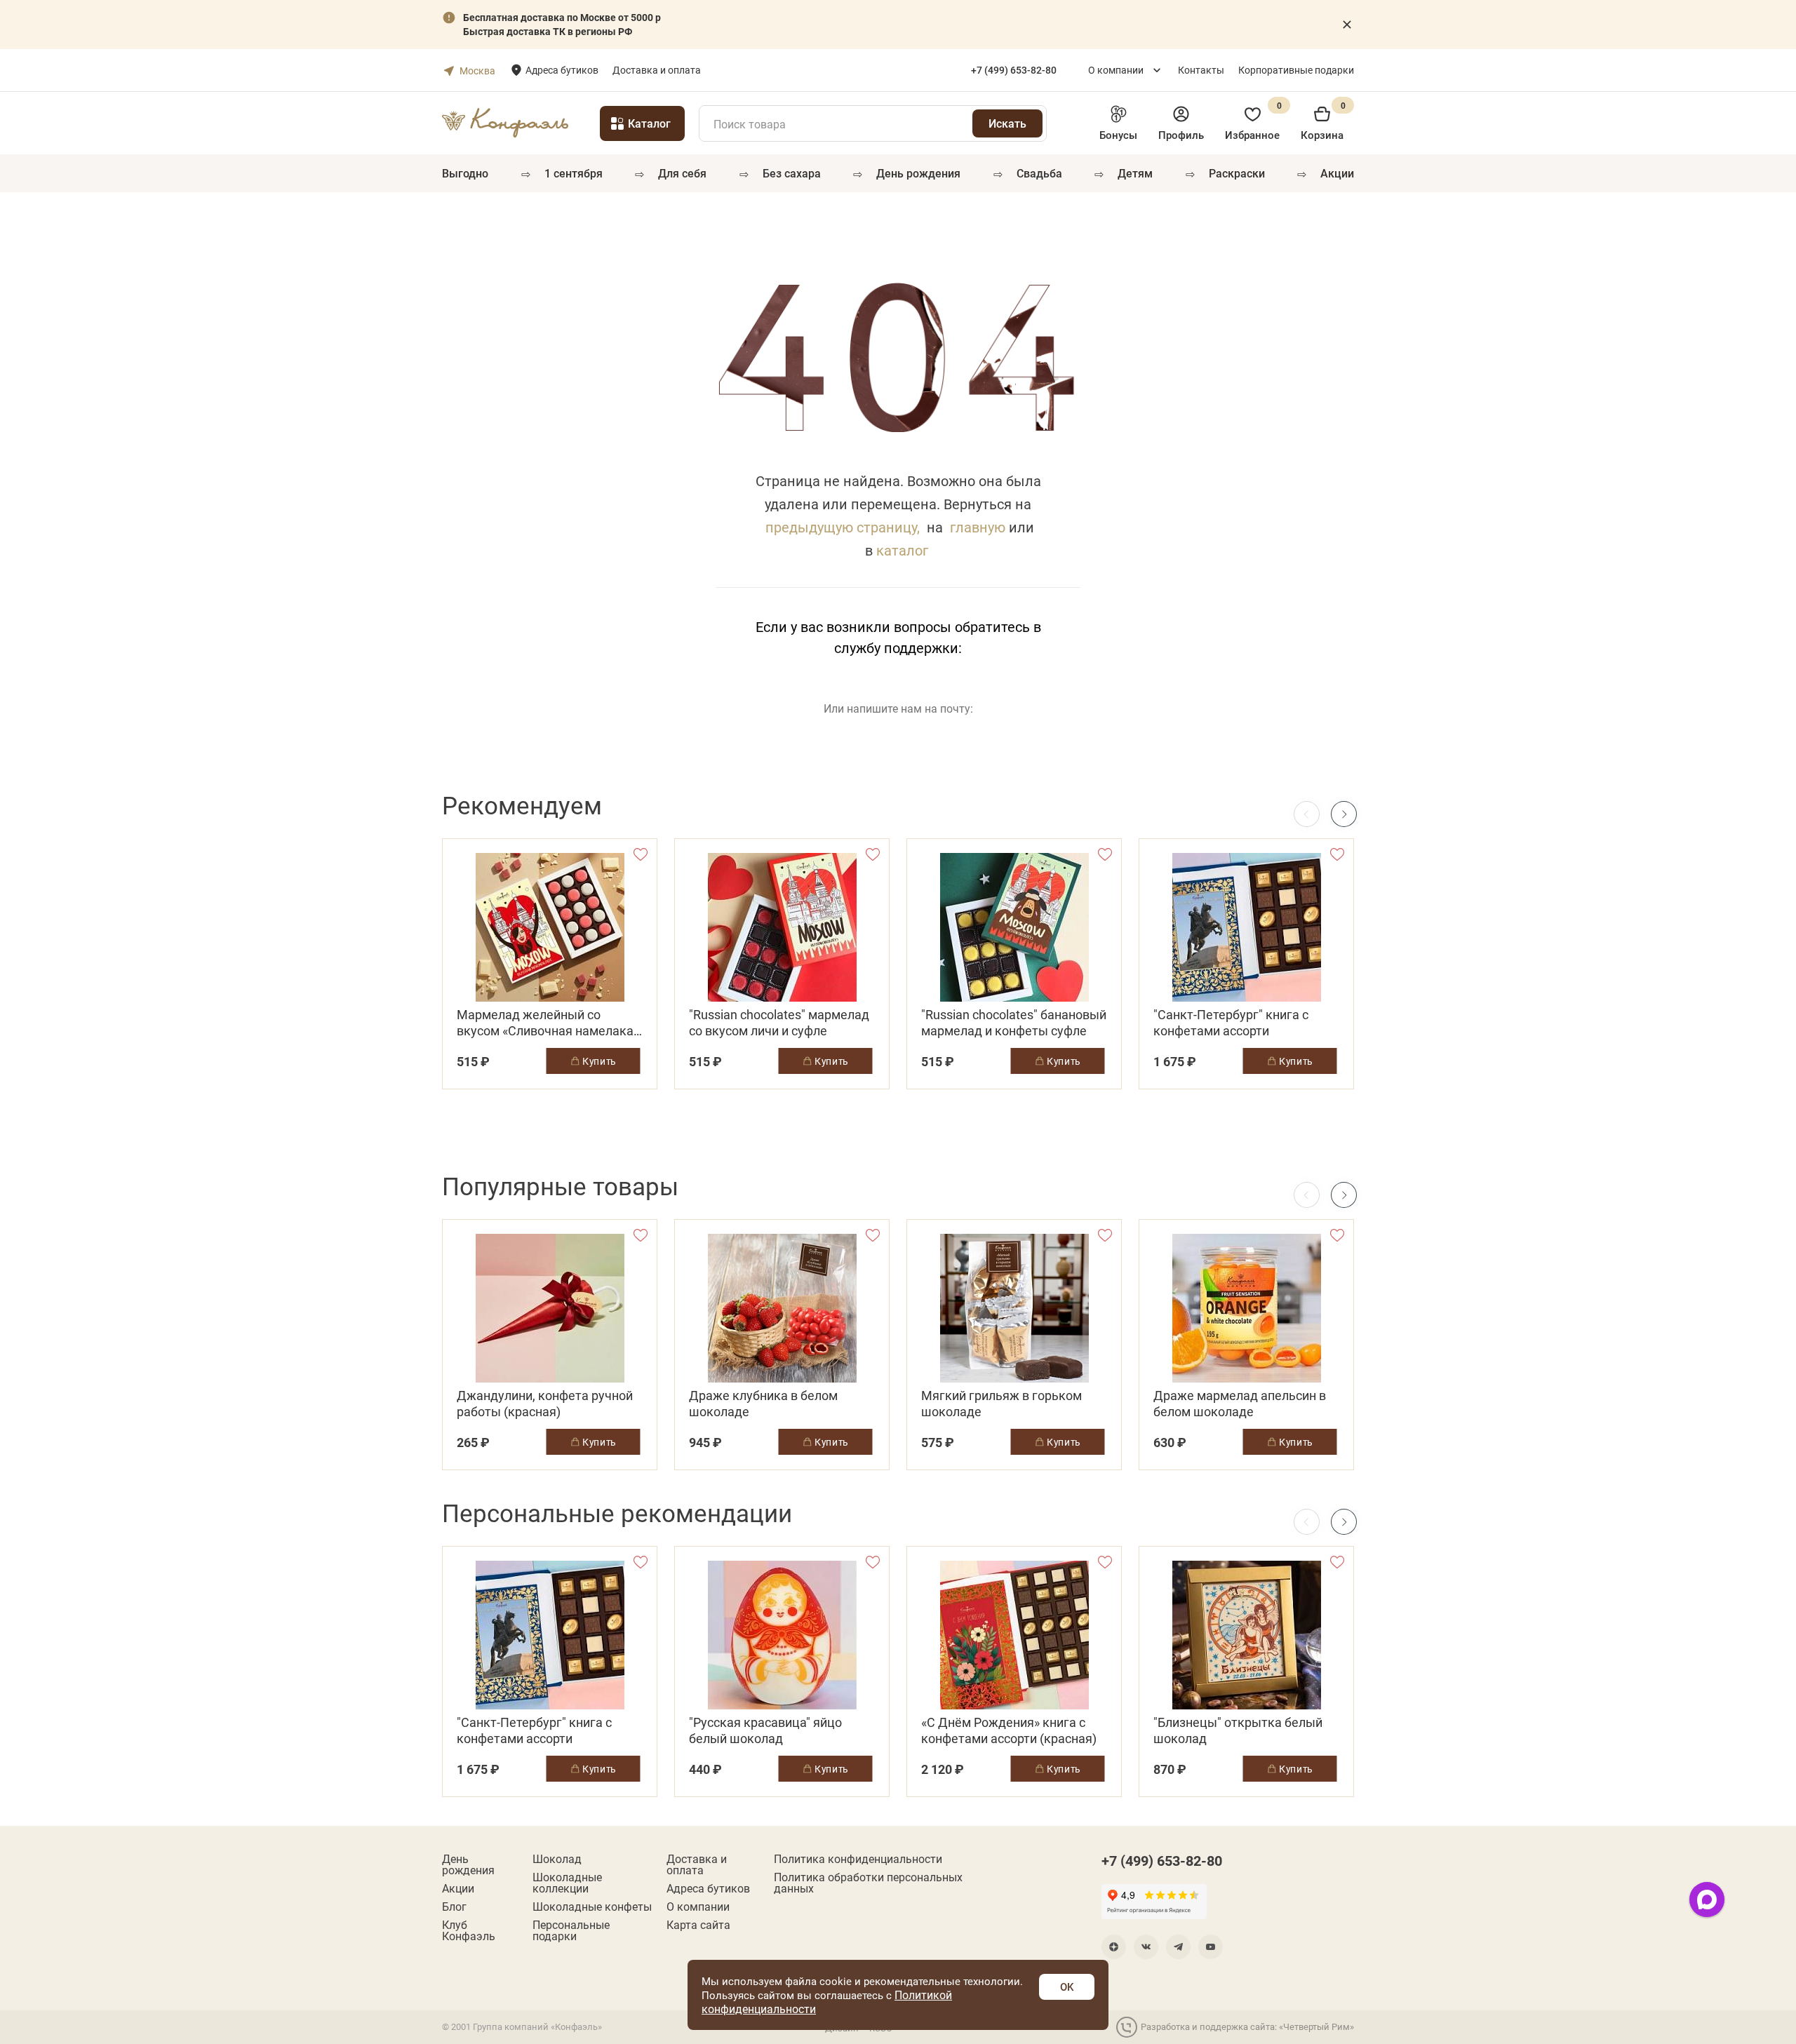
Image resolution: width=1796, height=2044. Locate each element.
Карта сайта (698, 1925)
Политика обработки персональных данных (868, 1883)
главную (978, 527)
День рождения (918, 173)
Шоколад (557, 1859)
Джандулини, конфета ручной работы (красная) (545, 1404)
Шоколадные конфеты (592, 1907)
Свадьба (1039, 173)
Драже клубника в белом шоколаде (763, 1404)
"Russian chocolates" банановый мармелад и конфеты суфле (1014, 1023)
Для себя (682, 173)
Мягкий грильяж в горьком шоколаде (1001, 1404)
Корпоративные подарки (1296, 70)
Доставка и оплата (657, 70)
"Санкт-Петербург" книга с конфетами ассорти (1231, 1023)
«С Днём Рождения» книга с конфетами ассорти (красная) (1009, 1730)
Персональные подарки (571, 1930)
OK (1067, 1986)
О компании (1116, 70)
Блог (454, 1907)
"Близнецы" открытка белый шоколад (1238, 1730)
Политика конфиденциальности (858, 1859)
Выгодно (465, 173)
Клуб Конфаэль (469, 1930)
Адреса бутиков (562, 70)
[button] (1344, 814)
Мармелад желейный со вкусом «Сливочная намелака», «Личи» (549, 1023)
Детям (1135, 173)
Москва (477, 70)
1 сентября (574, 173)
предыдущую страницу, (843, 527)
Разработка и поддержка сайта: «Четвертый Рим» (1247, 2026)
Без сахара (792, 173)
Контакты (1201, 70)
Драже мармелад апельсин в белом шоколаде (1240, 1404)
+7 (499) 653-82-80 (1162, 1860)
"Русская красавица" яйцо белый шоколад (765, 1730)
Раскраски (1237, 173)
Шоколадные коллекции (567, 1883)
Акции (1337, 173)
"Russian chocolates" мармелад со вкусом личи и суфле (779, 1023)
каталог (902, 550)
